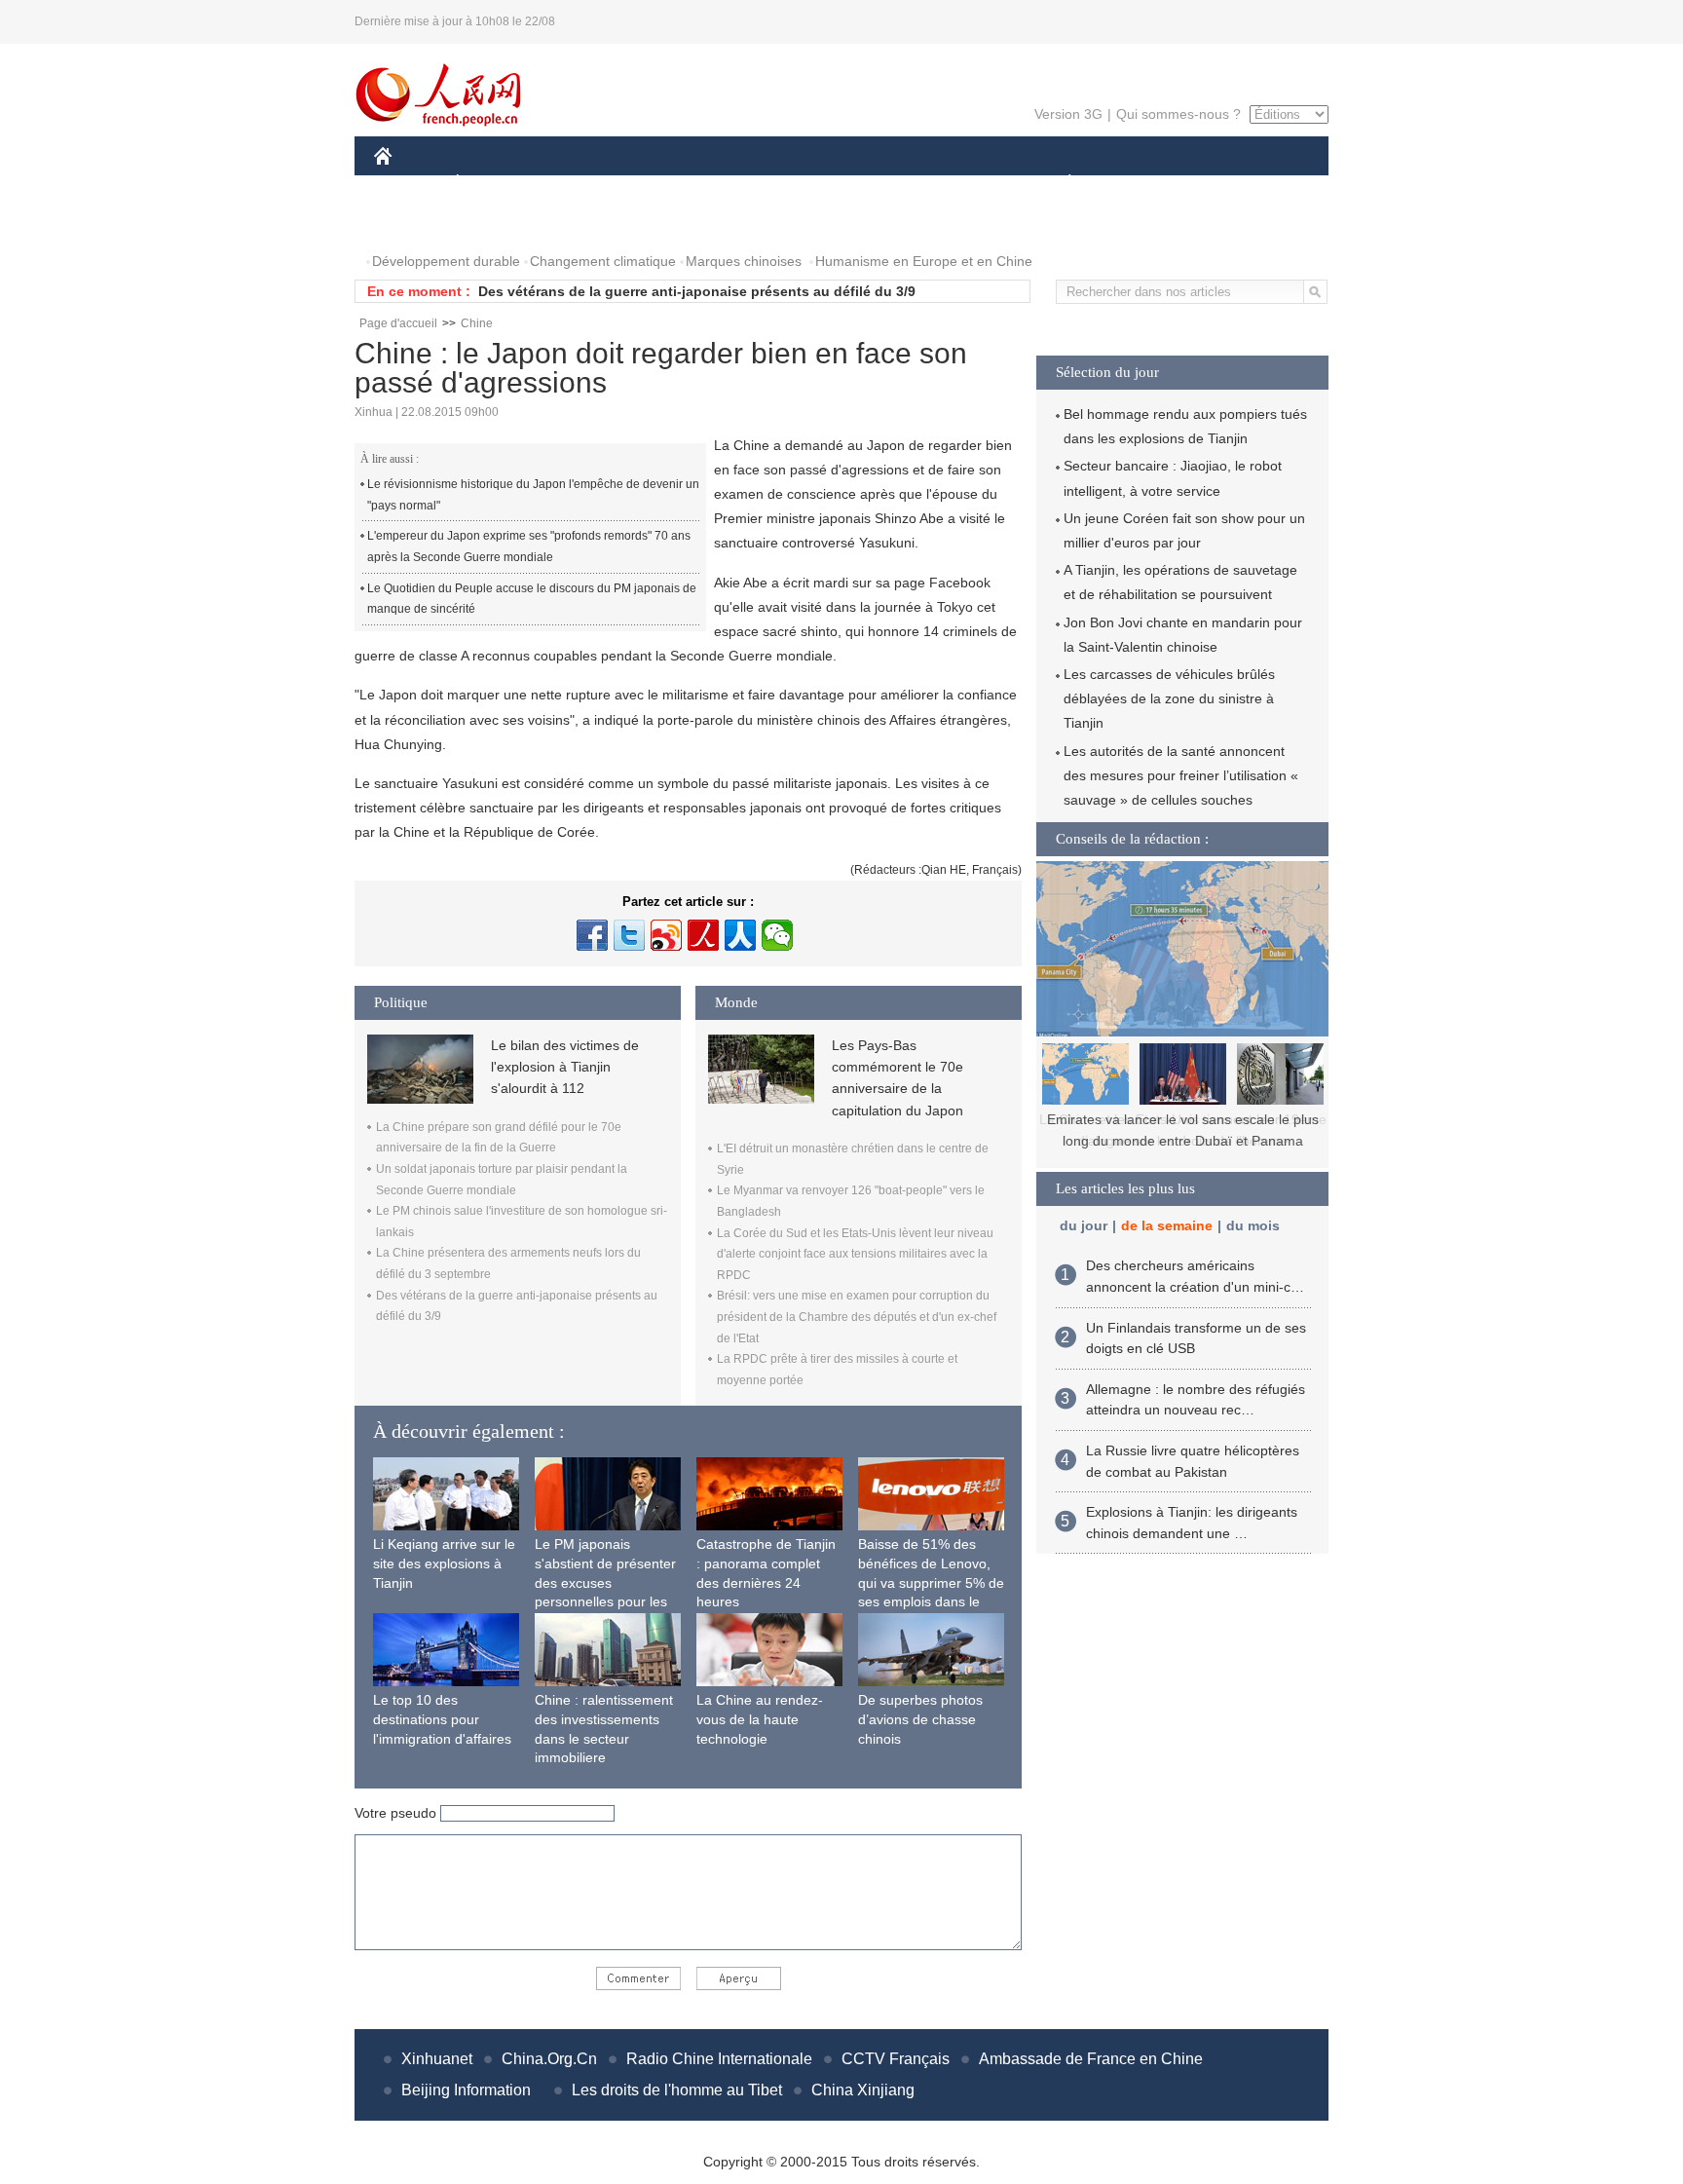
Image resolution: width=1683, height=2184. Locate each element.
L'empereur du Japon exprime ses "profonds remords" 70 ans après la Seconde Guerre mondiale (529, 546)
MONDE (584, 184)
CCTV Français (896, 2059)
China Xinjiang (863, 2090)
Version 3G (1068, 114)
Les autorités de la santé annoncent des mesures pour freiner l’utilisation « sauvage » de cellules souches (1181, 775)
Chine (477, 323)
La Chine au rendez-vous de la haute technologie (760, 1719)
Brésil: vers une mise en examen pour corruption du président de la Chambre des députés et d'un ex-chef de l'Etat (857, 1317)
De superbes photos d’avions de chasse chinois (920, 1719)
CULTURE (844, 184)
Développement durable (446, 261)
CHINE (408, 184)
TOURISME (1223, 184)
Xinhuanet (437, 2059)
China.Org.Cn (549, 2059)
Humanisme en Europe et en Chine (924, 261)
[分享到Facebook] (592, 935)
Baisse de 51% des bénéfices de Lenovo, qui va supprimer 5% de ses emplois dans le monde (931, 1582)
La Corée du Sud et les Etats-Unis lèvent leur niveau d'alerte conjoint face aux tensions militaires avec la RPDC (855, 1254)
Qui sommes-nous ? (1178, 114)
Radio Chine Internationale (719, 2059)
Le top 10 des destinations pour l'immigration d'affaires (442, 1719)
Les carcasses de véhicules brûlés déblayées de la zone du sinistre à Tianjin (1169, 698)
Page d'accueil (398, 323)
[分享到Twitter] (629, 935)
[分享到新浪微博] (666, 935)
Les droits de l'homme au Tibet (677, 2090)
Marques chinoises (744, 261)
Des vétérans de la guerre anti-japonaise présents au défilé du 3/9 (697, 291)
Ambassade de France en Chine (1091, 2059)
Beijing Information (466, 2090)
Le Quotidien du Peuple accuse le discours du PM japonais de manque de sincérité (532, 599)
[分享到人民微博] (703, 935)
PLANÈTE (1059, 184)
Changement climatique (603, 261)
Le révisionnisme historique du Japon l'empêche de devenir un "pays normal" (533, 495)
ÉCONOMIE (494, 184)
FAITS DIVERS (952, 184)
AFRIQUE (668, 184)
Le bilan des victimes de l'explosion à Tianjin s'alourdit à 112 (565, 1067)
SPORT (1139, 184)
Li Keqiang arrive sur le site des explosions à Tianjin (444, 1563)
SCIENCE (755, 184)
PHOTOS (415, 223)
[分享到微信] (777, 935)
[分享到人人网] (740, 935)
